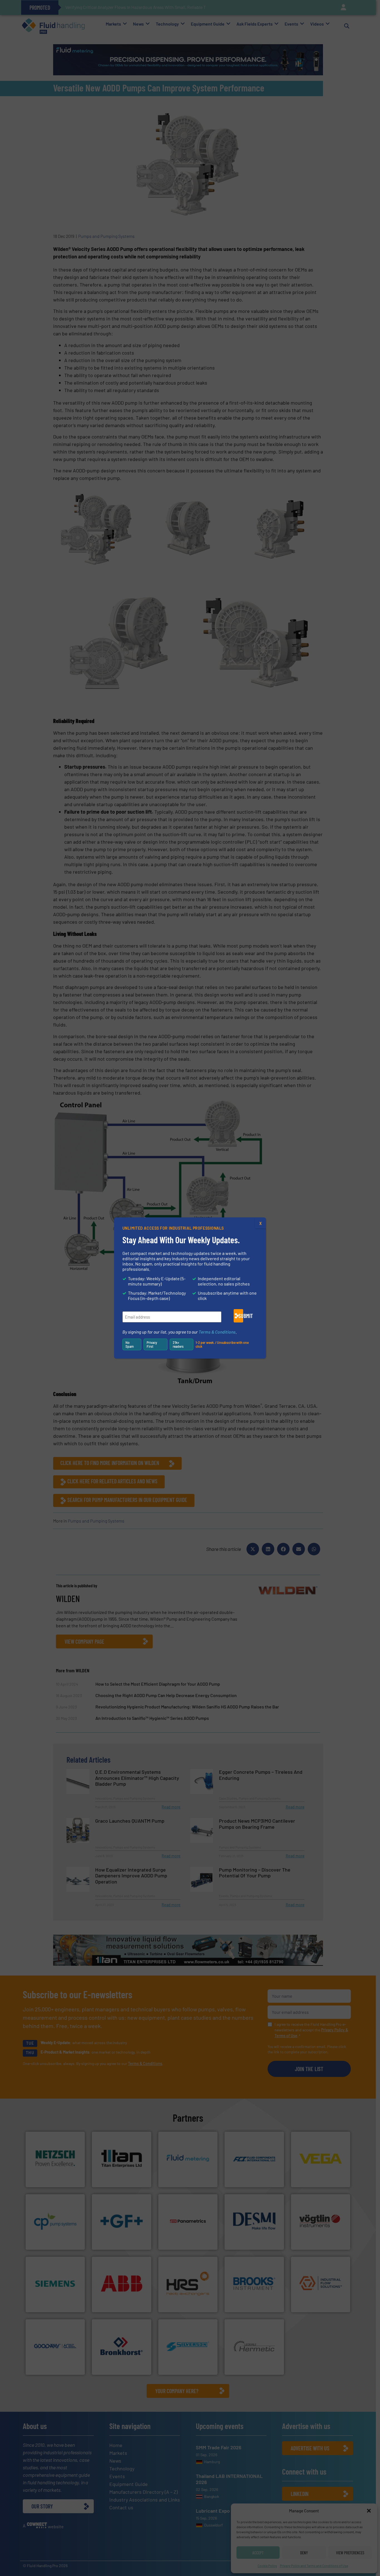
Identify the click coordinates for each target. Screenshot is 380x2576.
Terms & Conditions (217, 1332)
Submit (241, 1316)
